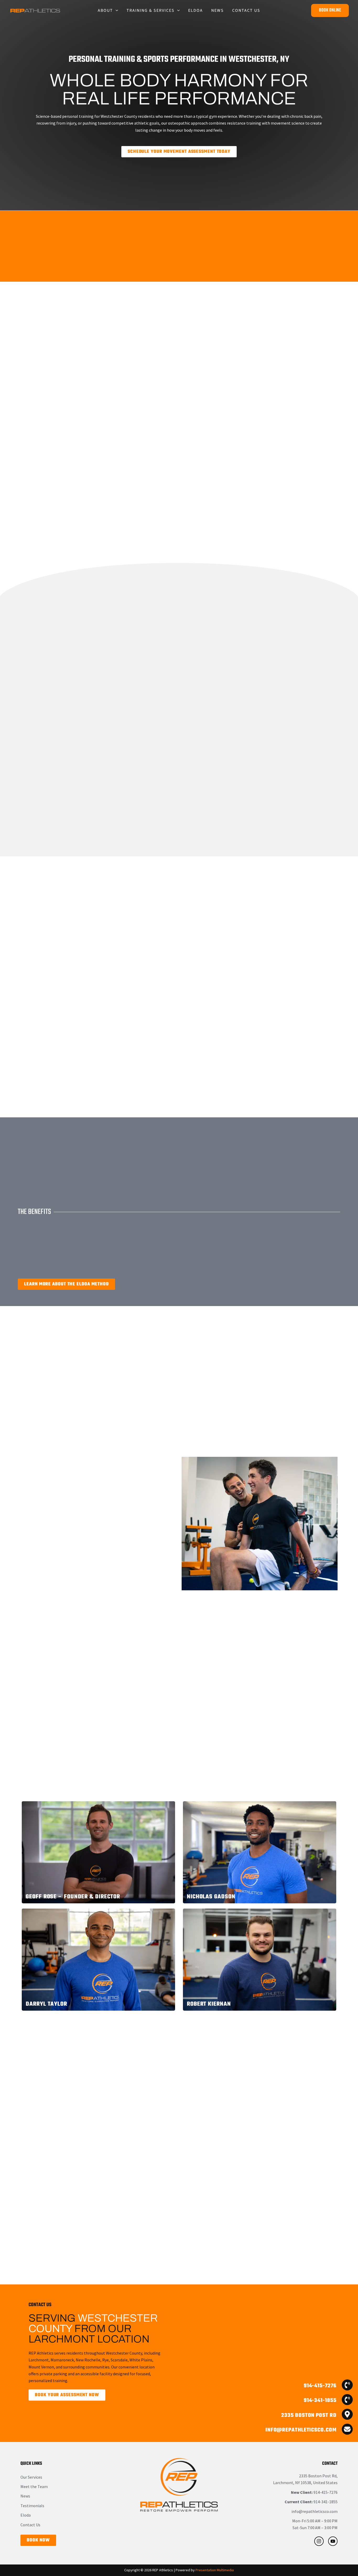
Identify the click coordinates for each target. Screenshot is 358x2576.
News (218, 10)
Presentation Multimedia (215, 2570)
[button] (116, 10)
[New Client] (304, 2385)
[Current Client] (304, 2400)
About (105, 10)
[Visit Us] (304, 2414)
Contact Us (246, 10)
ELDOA (196, 10)
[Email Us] (304, 2429)
